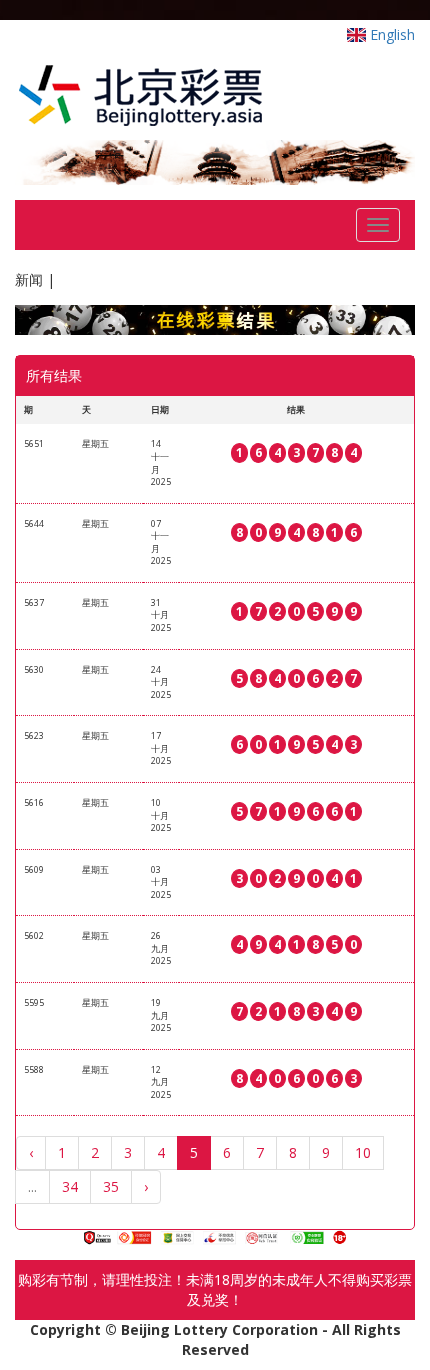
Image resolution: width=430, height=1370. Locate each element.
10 (363, 1152)
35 (111, 1186)
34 (70, 1186)
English (390, 34)
